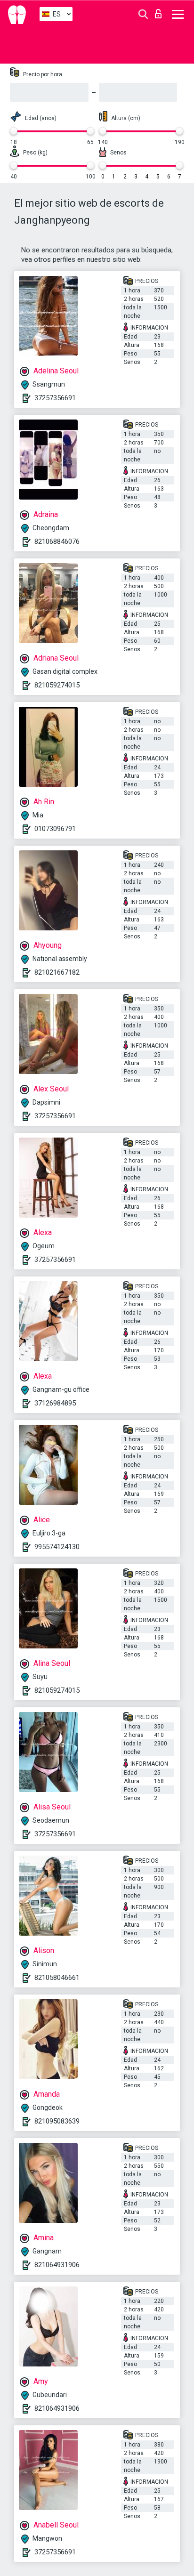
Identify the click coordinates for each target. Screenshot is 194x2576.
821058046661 (57, 1978)
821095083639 (57, 2121)
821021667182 (57, 972)
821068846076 (57, 541)
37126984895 (55, 1403)
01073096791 (55, 829)
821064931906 (57, 2265)
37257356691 (55, 398)
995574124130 (57, 1547)
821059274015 (57, 685)
